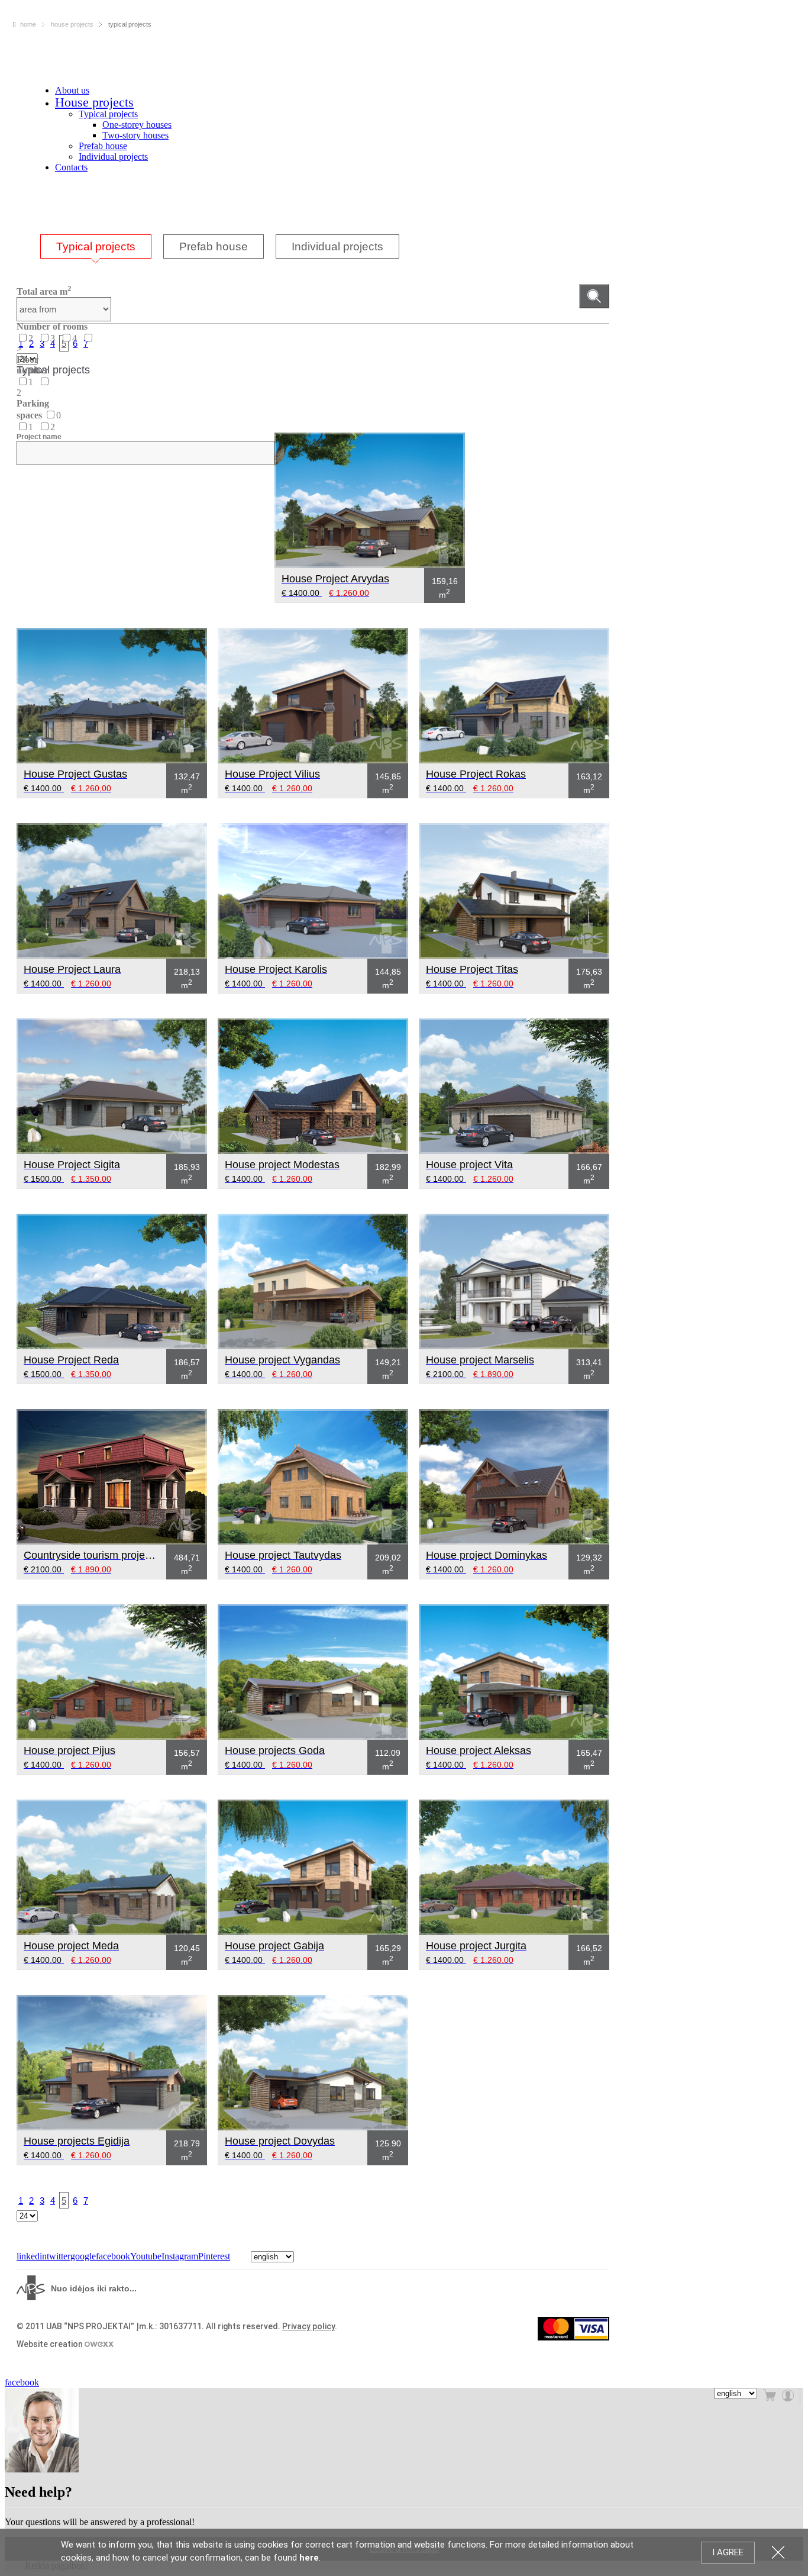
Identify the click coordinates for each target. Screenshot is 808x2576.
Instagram (180, 2256)
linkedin (32, 2256)
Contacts (71, 167)
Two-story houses (135, 135)
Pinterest (214, 2256)
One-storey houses (137, 125)
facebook (113, 2256)
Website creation (51, 2344)
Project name (39, 437)
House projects (94, 102)
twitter (59, 2256)
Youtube (146, 2256)
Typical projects (108, 114)
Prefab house (103, 146)
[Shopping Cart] (771, 2396)
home (28, 24)
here (309, 2558)
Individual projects (113, 157)
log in (789, 2396)
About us (72, 90)
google (83, 2256)
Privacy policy (308, 2326)
